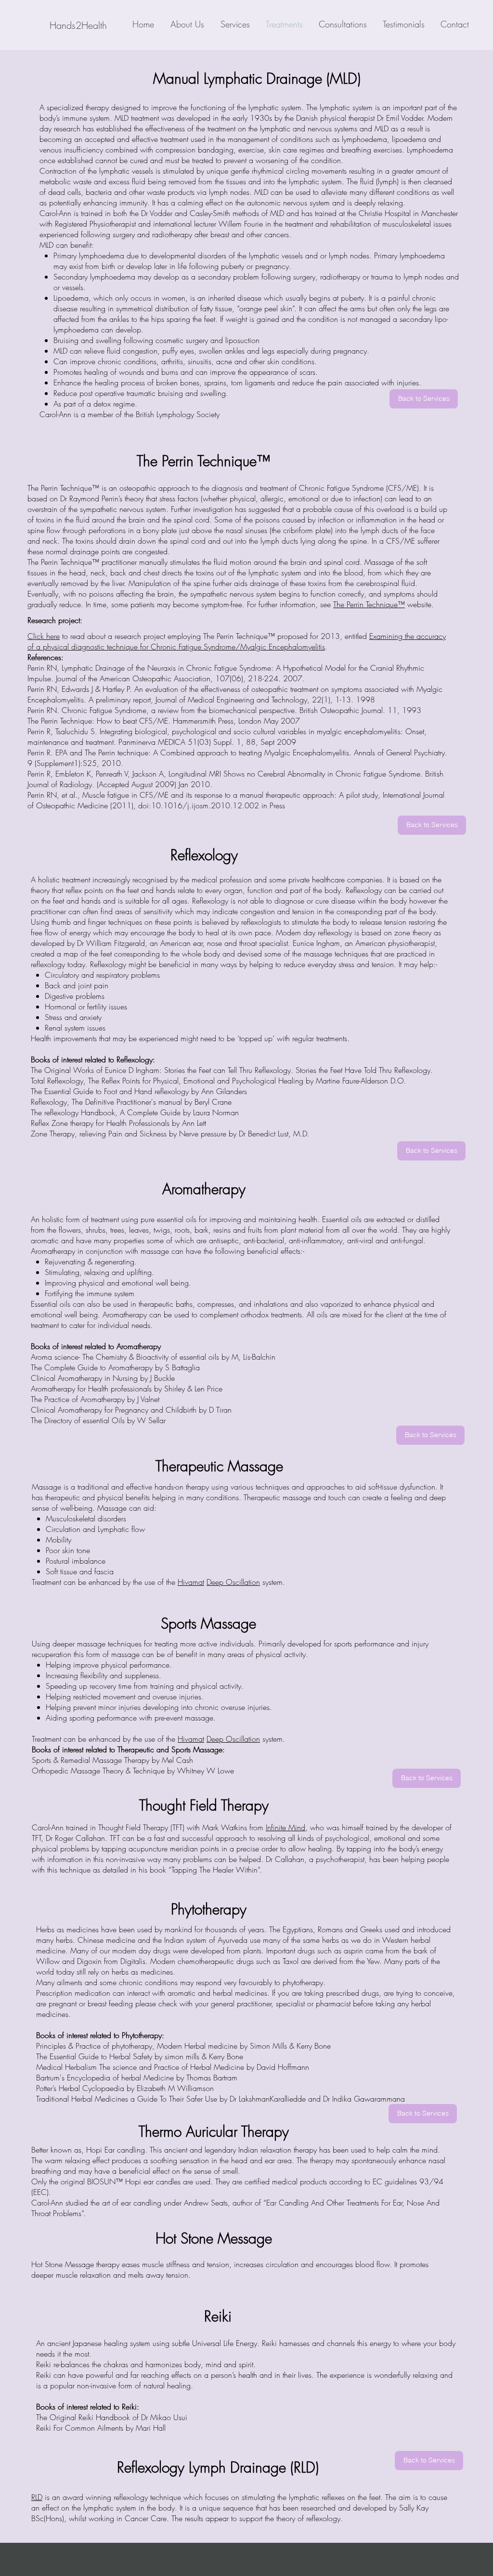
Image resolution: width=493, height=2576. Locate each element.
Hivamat (191, 1582)
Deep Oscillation (233, 1582)
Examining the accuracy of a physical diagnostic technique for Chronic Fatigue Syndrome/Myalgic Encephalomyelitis (237, 641)
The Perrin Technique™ (369, 604)
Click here (44, 636)
